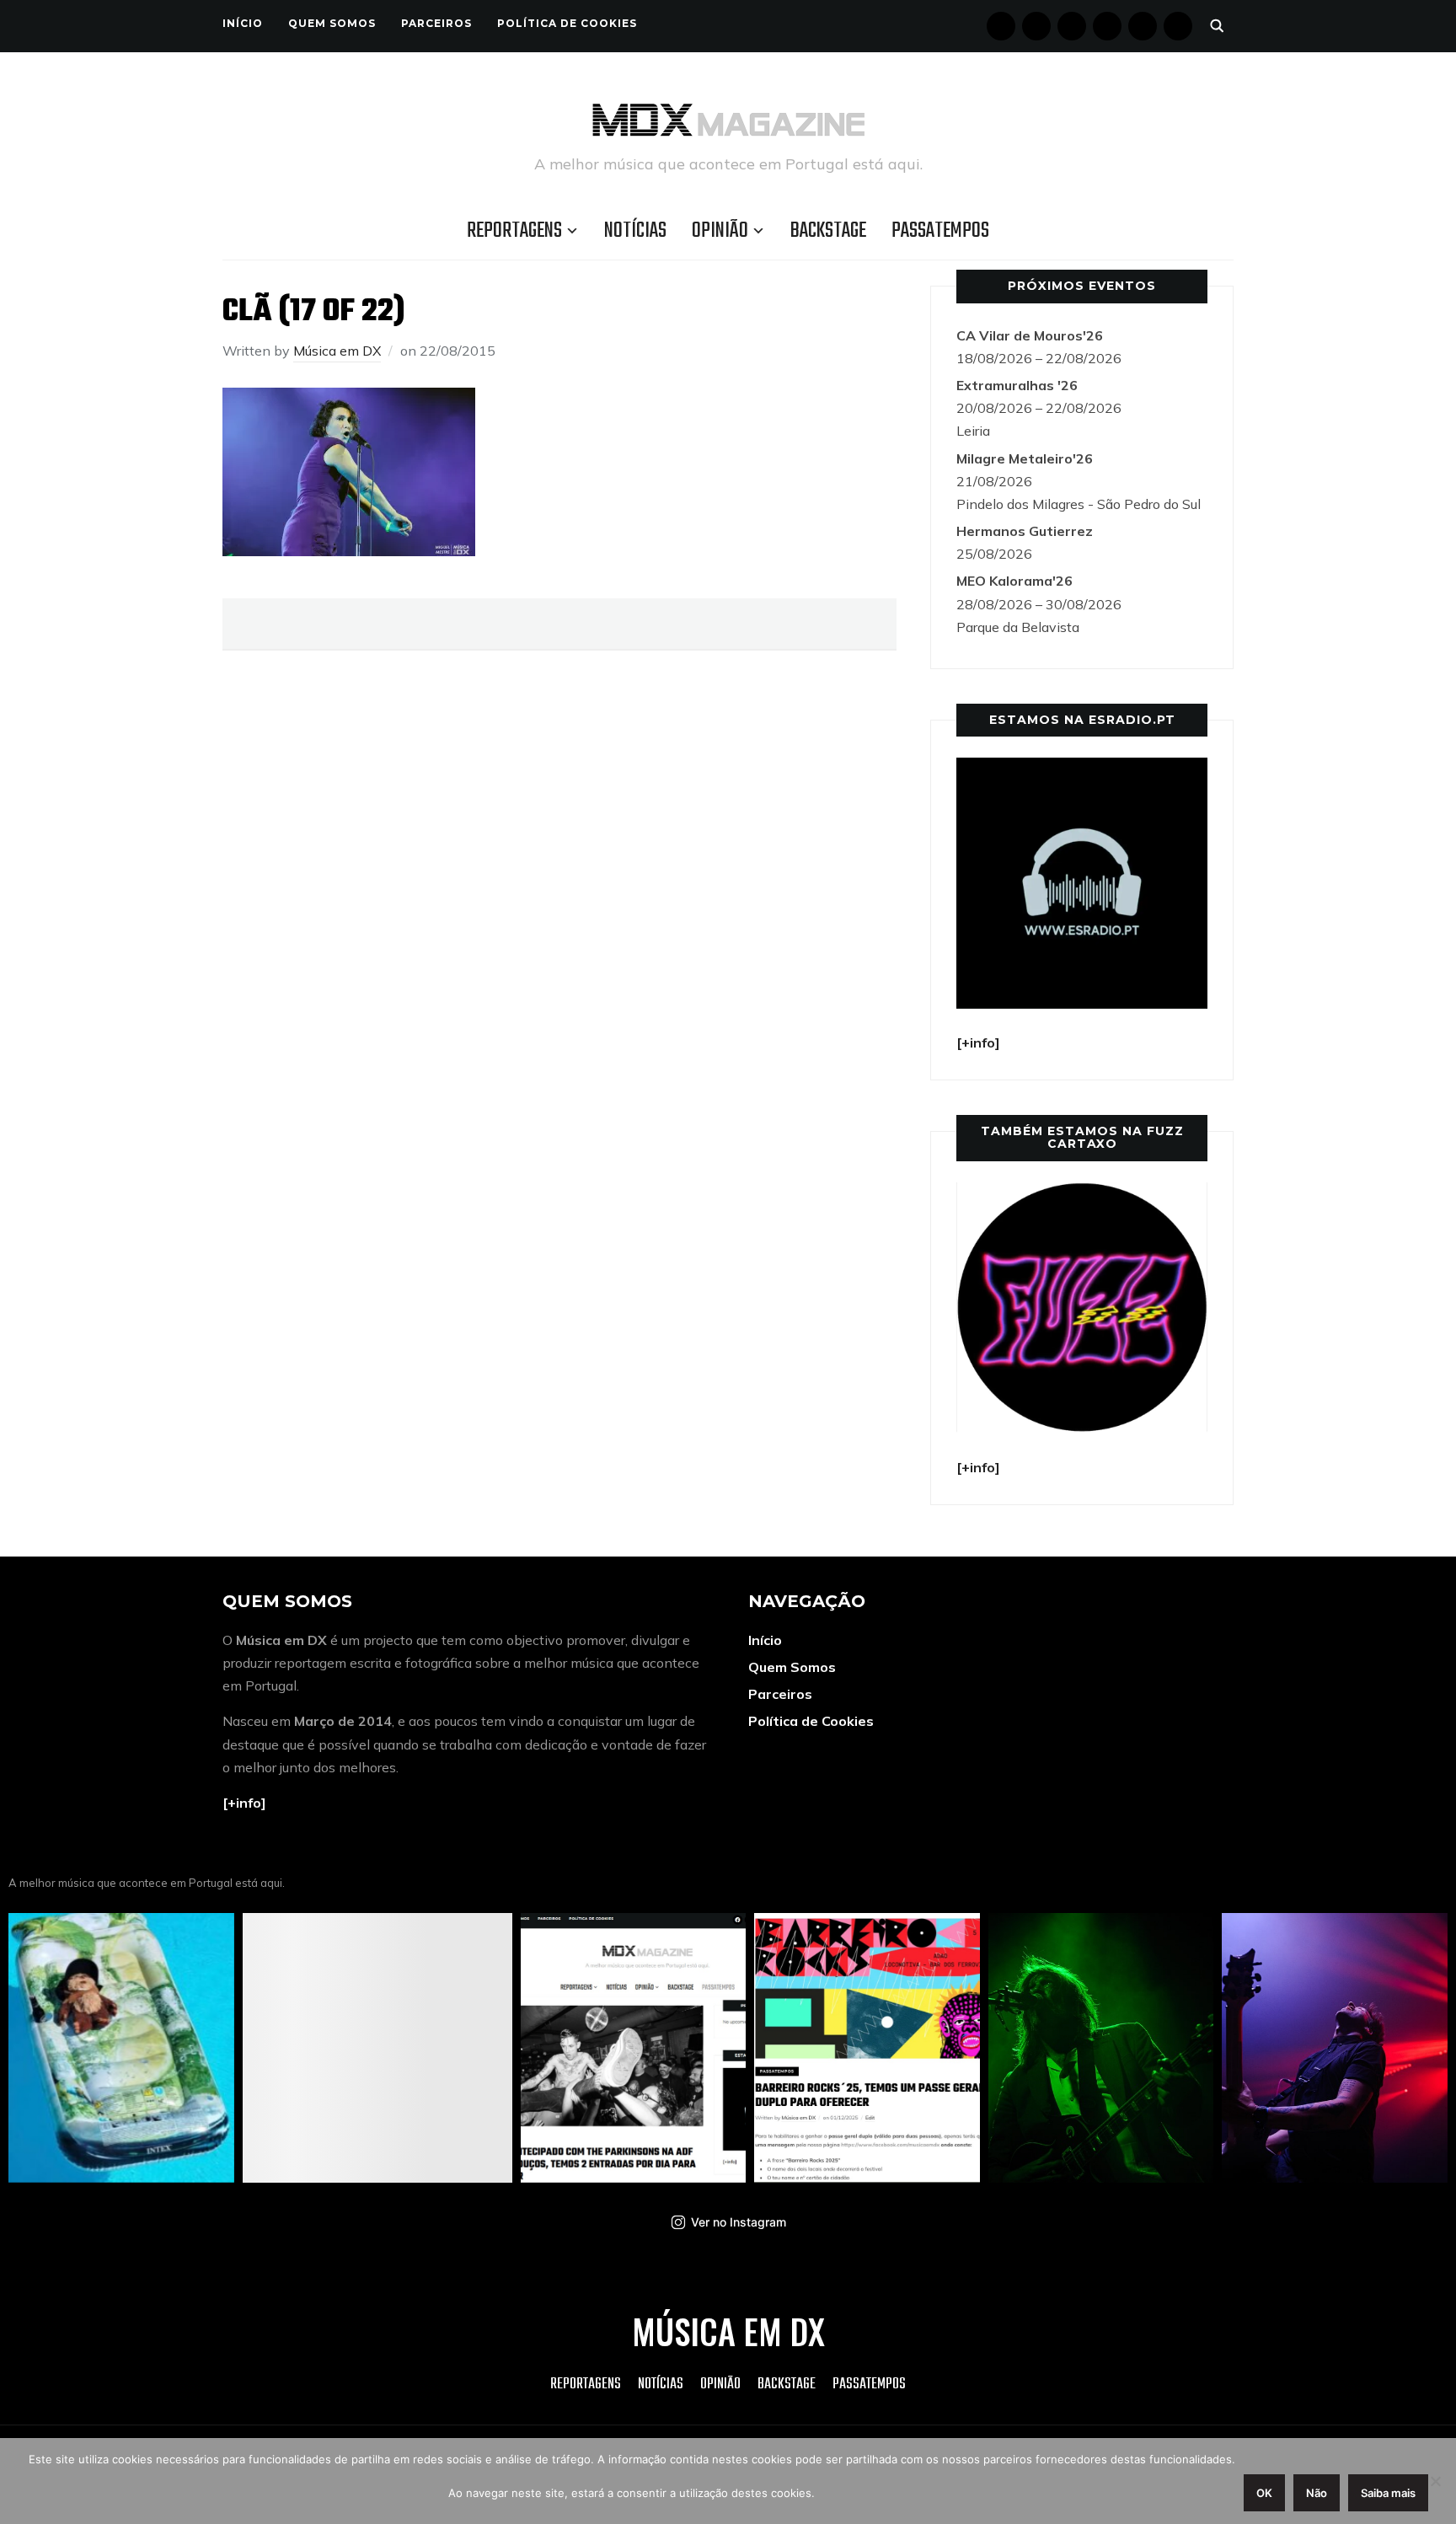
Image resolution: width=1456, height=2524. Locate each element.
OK (1264, 2493)
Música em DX (337, 351)
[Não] (1435, 2481)
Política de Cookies (567, 23)
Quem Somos (332, 23)
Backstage (828, 231)
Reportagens (514, 231)
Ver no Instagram (739, 2222)
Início (243, 23)
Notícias (635, 231)
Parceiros (436, 23)
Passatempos (940, 231)
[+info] (244, 1803)
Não (1317, 2493)
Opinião (720, 231)
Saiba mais (1388, 2493)
